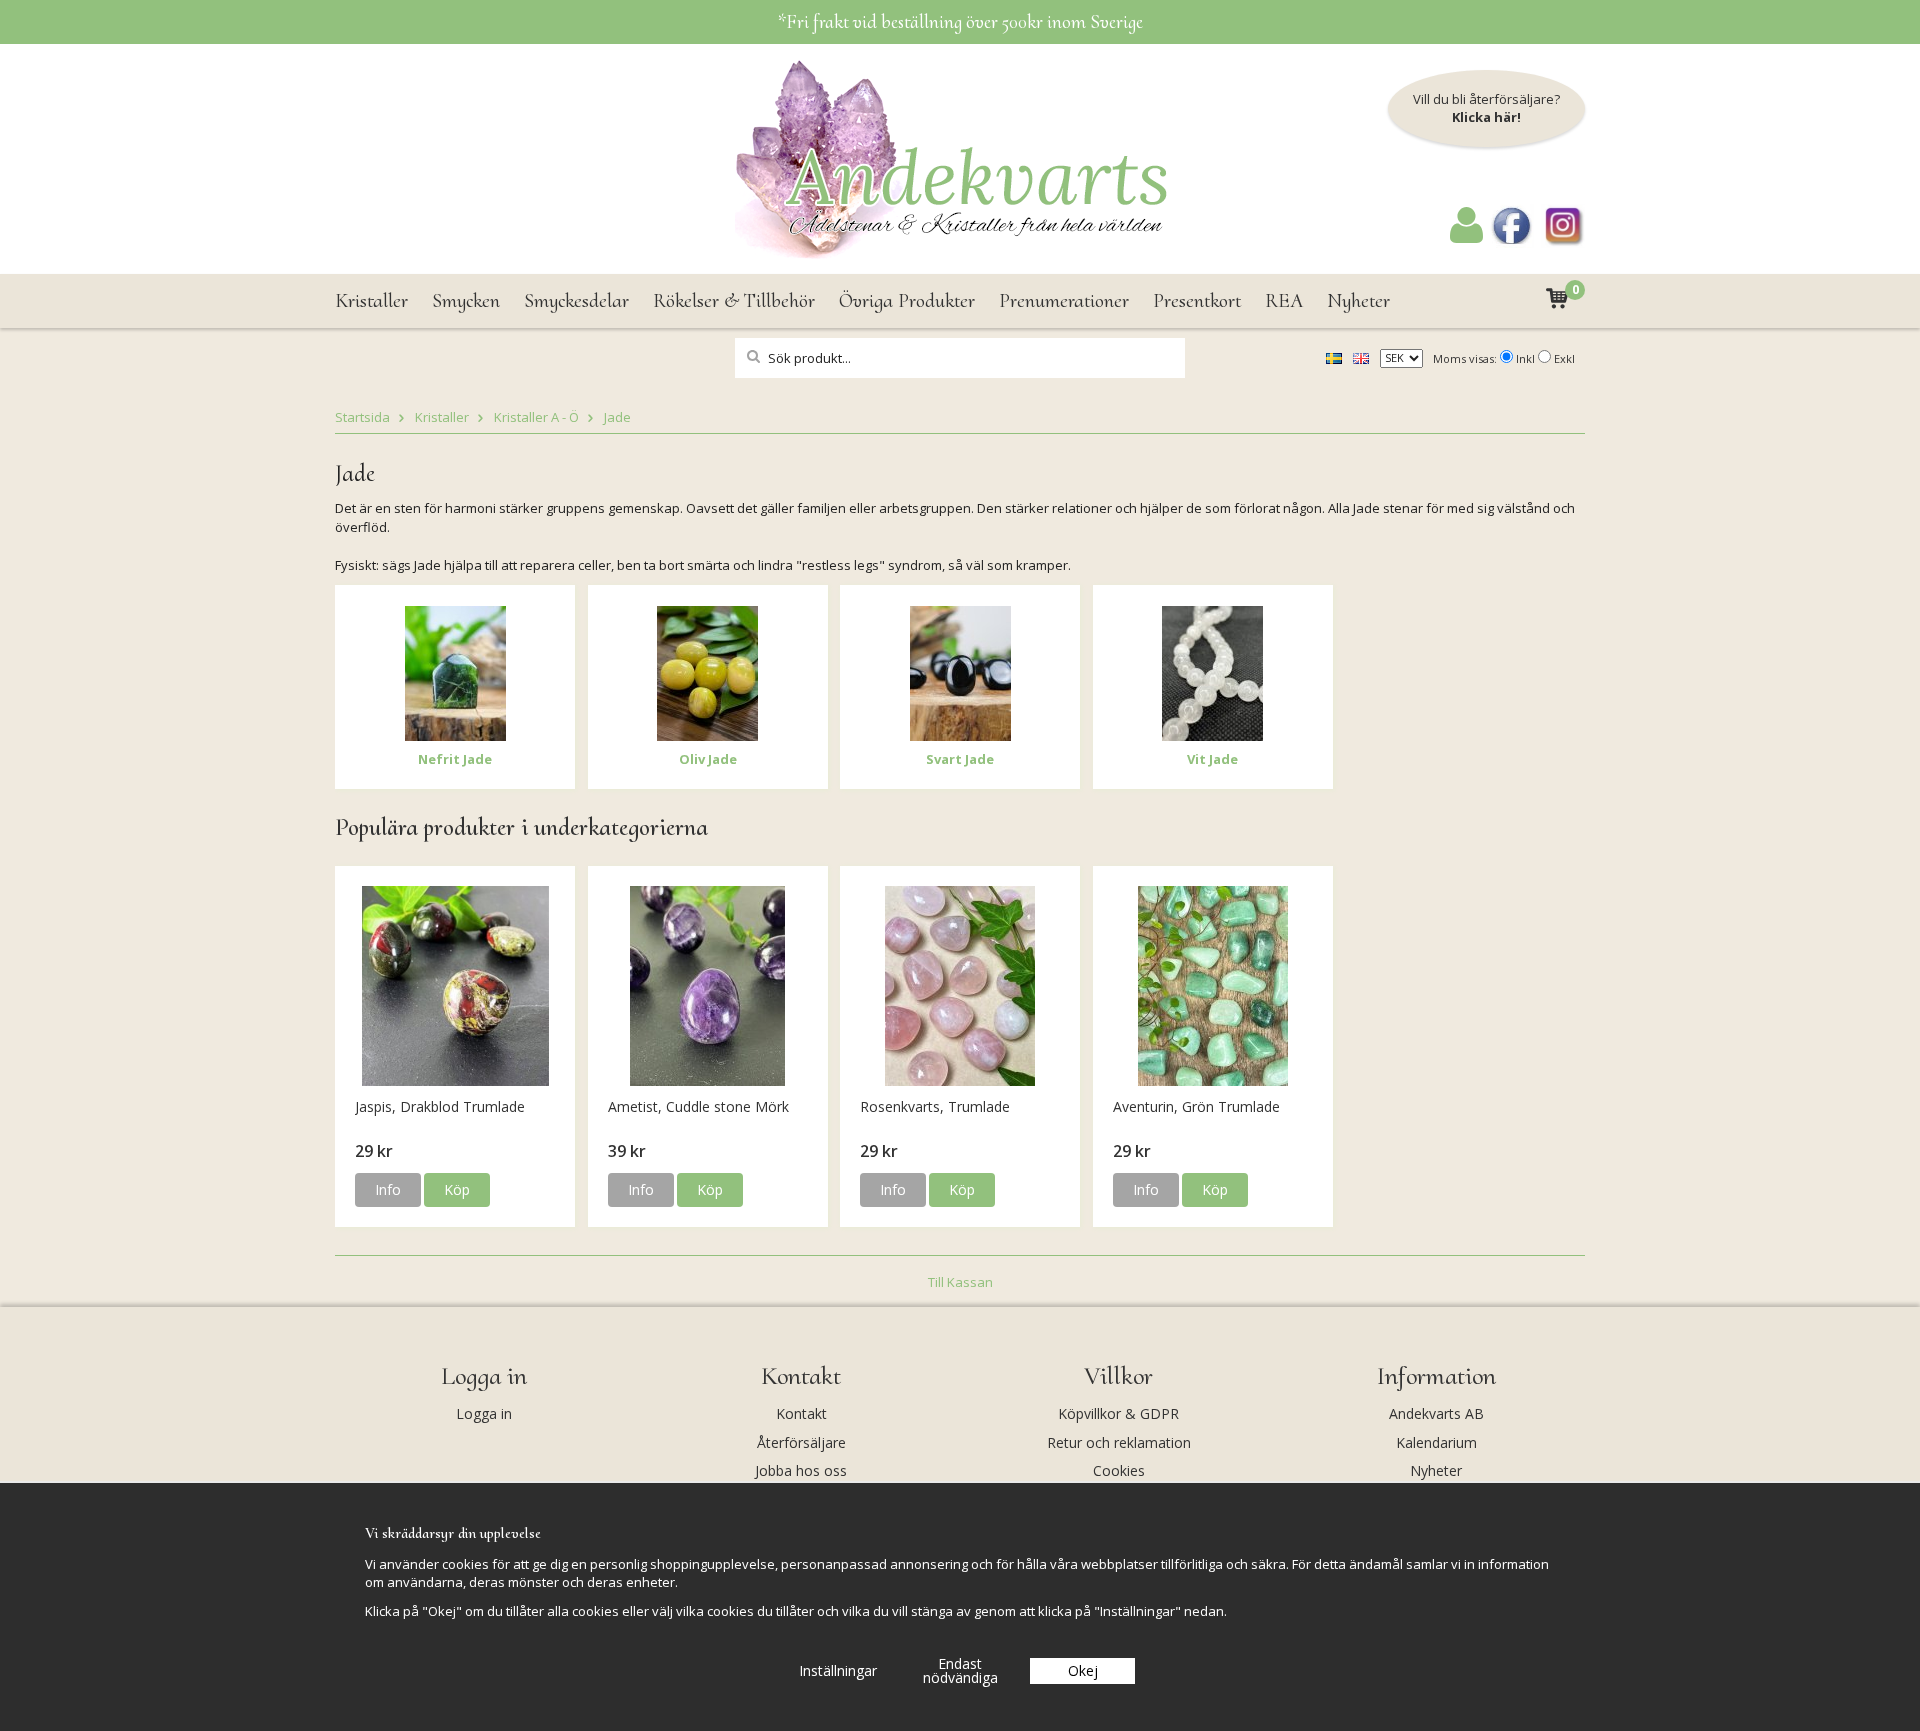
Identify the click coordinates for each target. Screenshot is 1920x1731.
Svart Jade (960, 759)
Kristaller (371, 301)
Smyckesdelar (576, 301)
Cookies (1119, 1470)
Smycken (466, 301)
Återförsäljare (801, 1442)
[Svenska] (1334, 357)
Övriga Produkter (907, 301)
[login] (1466, 238)
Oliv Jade (708, 759)
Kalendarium (1436, 1442)
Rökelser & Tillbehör (734, 301)
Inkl (1525, 358)
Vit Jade (1212, 759)
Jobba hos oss (801, 1470)
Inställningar (838, 1670)
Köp (457, 1189)
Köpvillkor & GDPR (1118, 1413)
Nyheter (1358, 301)
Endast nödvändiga (960, 1670)
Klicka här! (1486, 117)
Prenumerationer (1064, 301)
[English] (1361, 357)
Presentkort (1197, 301)
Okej (1083, 1670)
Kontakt (801, 1413)
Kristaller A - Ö (536, 417)
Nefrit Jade (455, 759)
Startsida (362, 417)
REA (1284, 301)
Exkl (1564, 358)
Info (388, 1189)
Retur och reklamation (1119, 1442)
